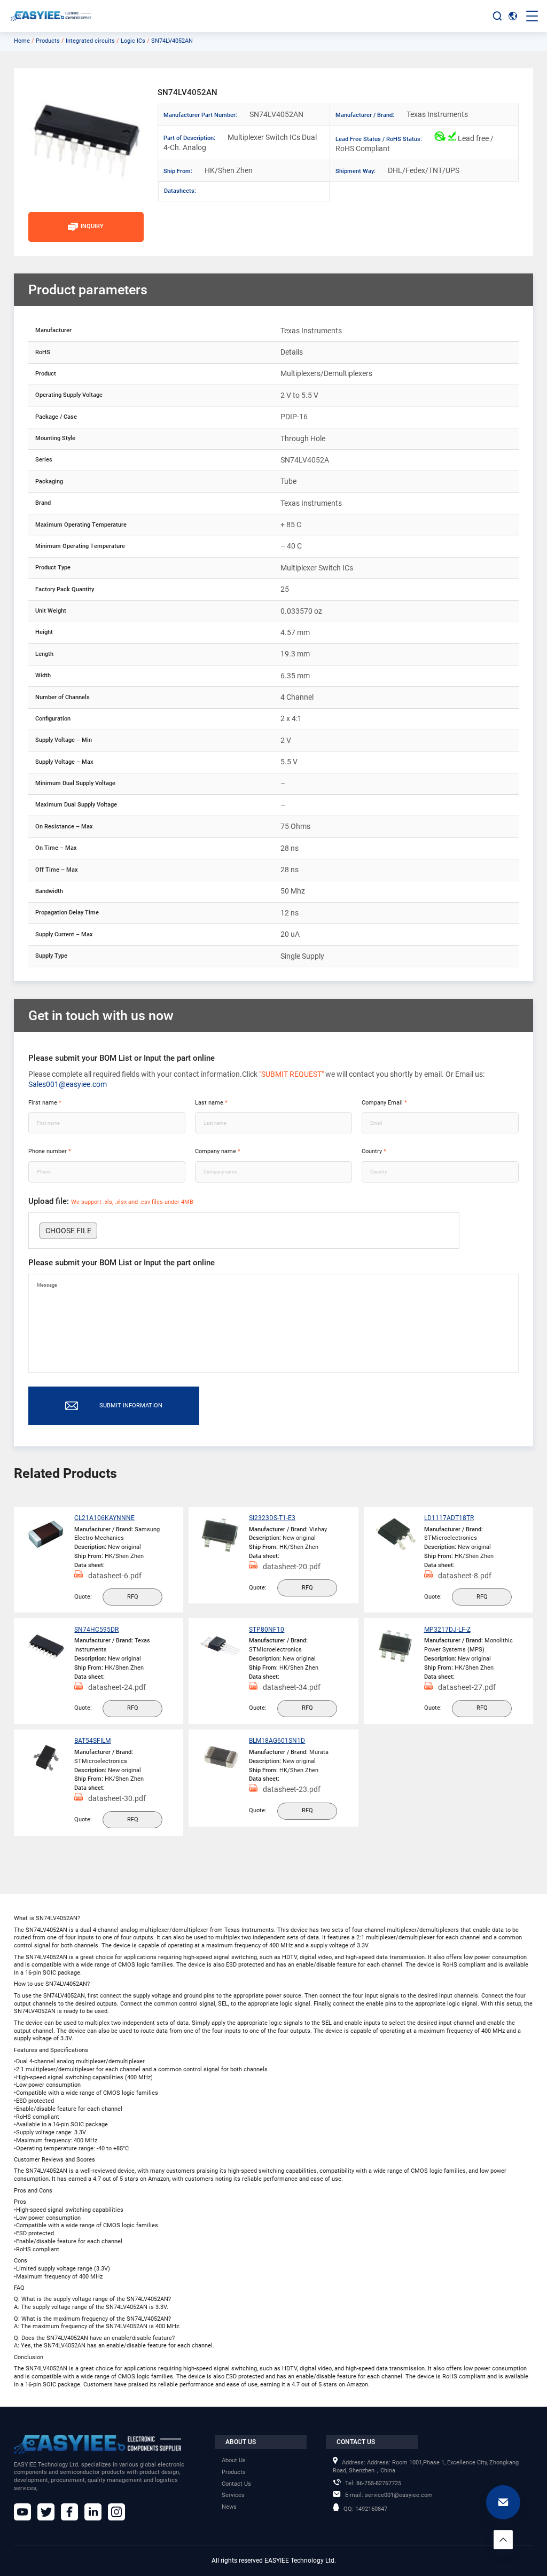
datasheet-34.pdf (292, 1687)
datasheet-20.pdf (292, 1567)
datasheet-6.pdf (115, 1576)
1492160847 (365, 2509)
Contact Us (236, 2484)
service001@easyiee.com (389, 2495)
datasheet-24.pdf (117, 1687)
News (229, 2507)
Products (48, 41)
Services (233, 2495)
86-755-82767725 (373, 2483)
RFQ (133, 1597)
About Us (234, 2460)
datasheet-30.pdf (117, 1798)
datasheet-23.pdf (292, 1789)
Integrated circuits (90, 41)
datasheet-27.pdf (467, 1687)
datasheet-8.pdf (465, 1576)
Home (22, 41)
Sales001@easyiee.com (68, 1084)
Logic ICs (133, 41)
